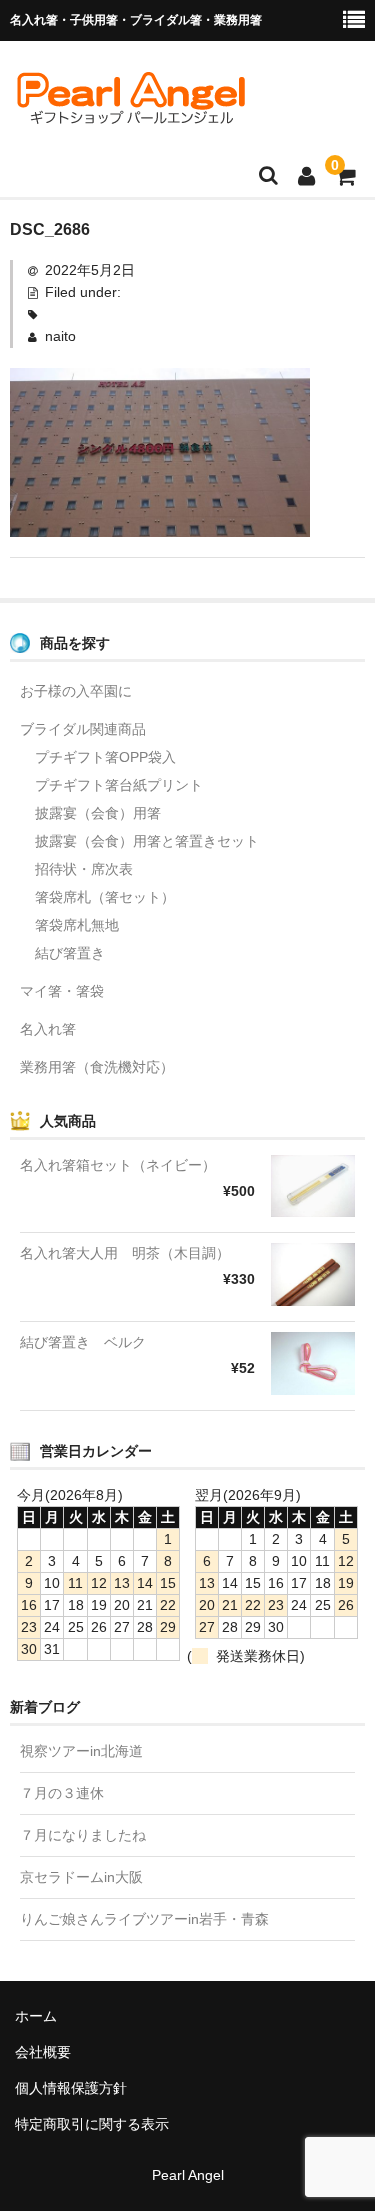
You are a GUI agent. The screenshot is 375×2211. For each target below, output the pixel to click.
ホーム (36, 2016)
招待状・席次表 (84, 869)
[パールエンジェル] (130, 117)
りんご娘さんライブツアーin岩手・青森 (144, 1919)
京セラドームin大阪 (81, 1877)
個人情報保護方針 (71, 2088)
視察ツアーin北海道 (81, 1751)
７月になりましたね (83, 1835)
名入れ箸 (48, 1029)
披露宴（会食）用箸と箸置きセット (147, 841)
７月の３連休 (62, 1793)
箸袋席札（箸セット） (105, 897)
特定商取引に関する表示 (92, 2124)
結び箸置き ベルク (83, 1342)
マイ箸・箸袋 (62, 991)
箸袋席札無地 (77, 925)
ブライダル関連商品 (83, 729)
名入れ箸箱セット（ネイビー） (118, 1165)
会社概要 (43, 2052)
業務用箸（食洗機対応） (97, 1067)
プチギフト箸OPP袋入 (105, 757)
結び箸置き (70, 953)
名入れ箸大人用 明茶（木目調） (125, 1253)
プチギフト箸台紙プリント (119, 785)
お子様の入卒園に (76, 691)
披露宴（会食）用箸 (98, 813)
